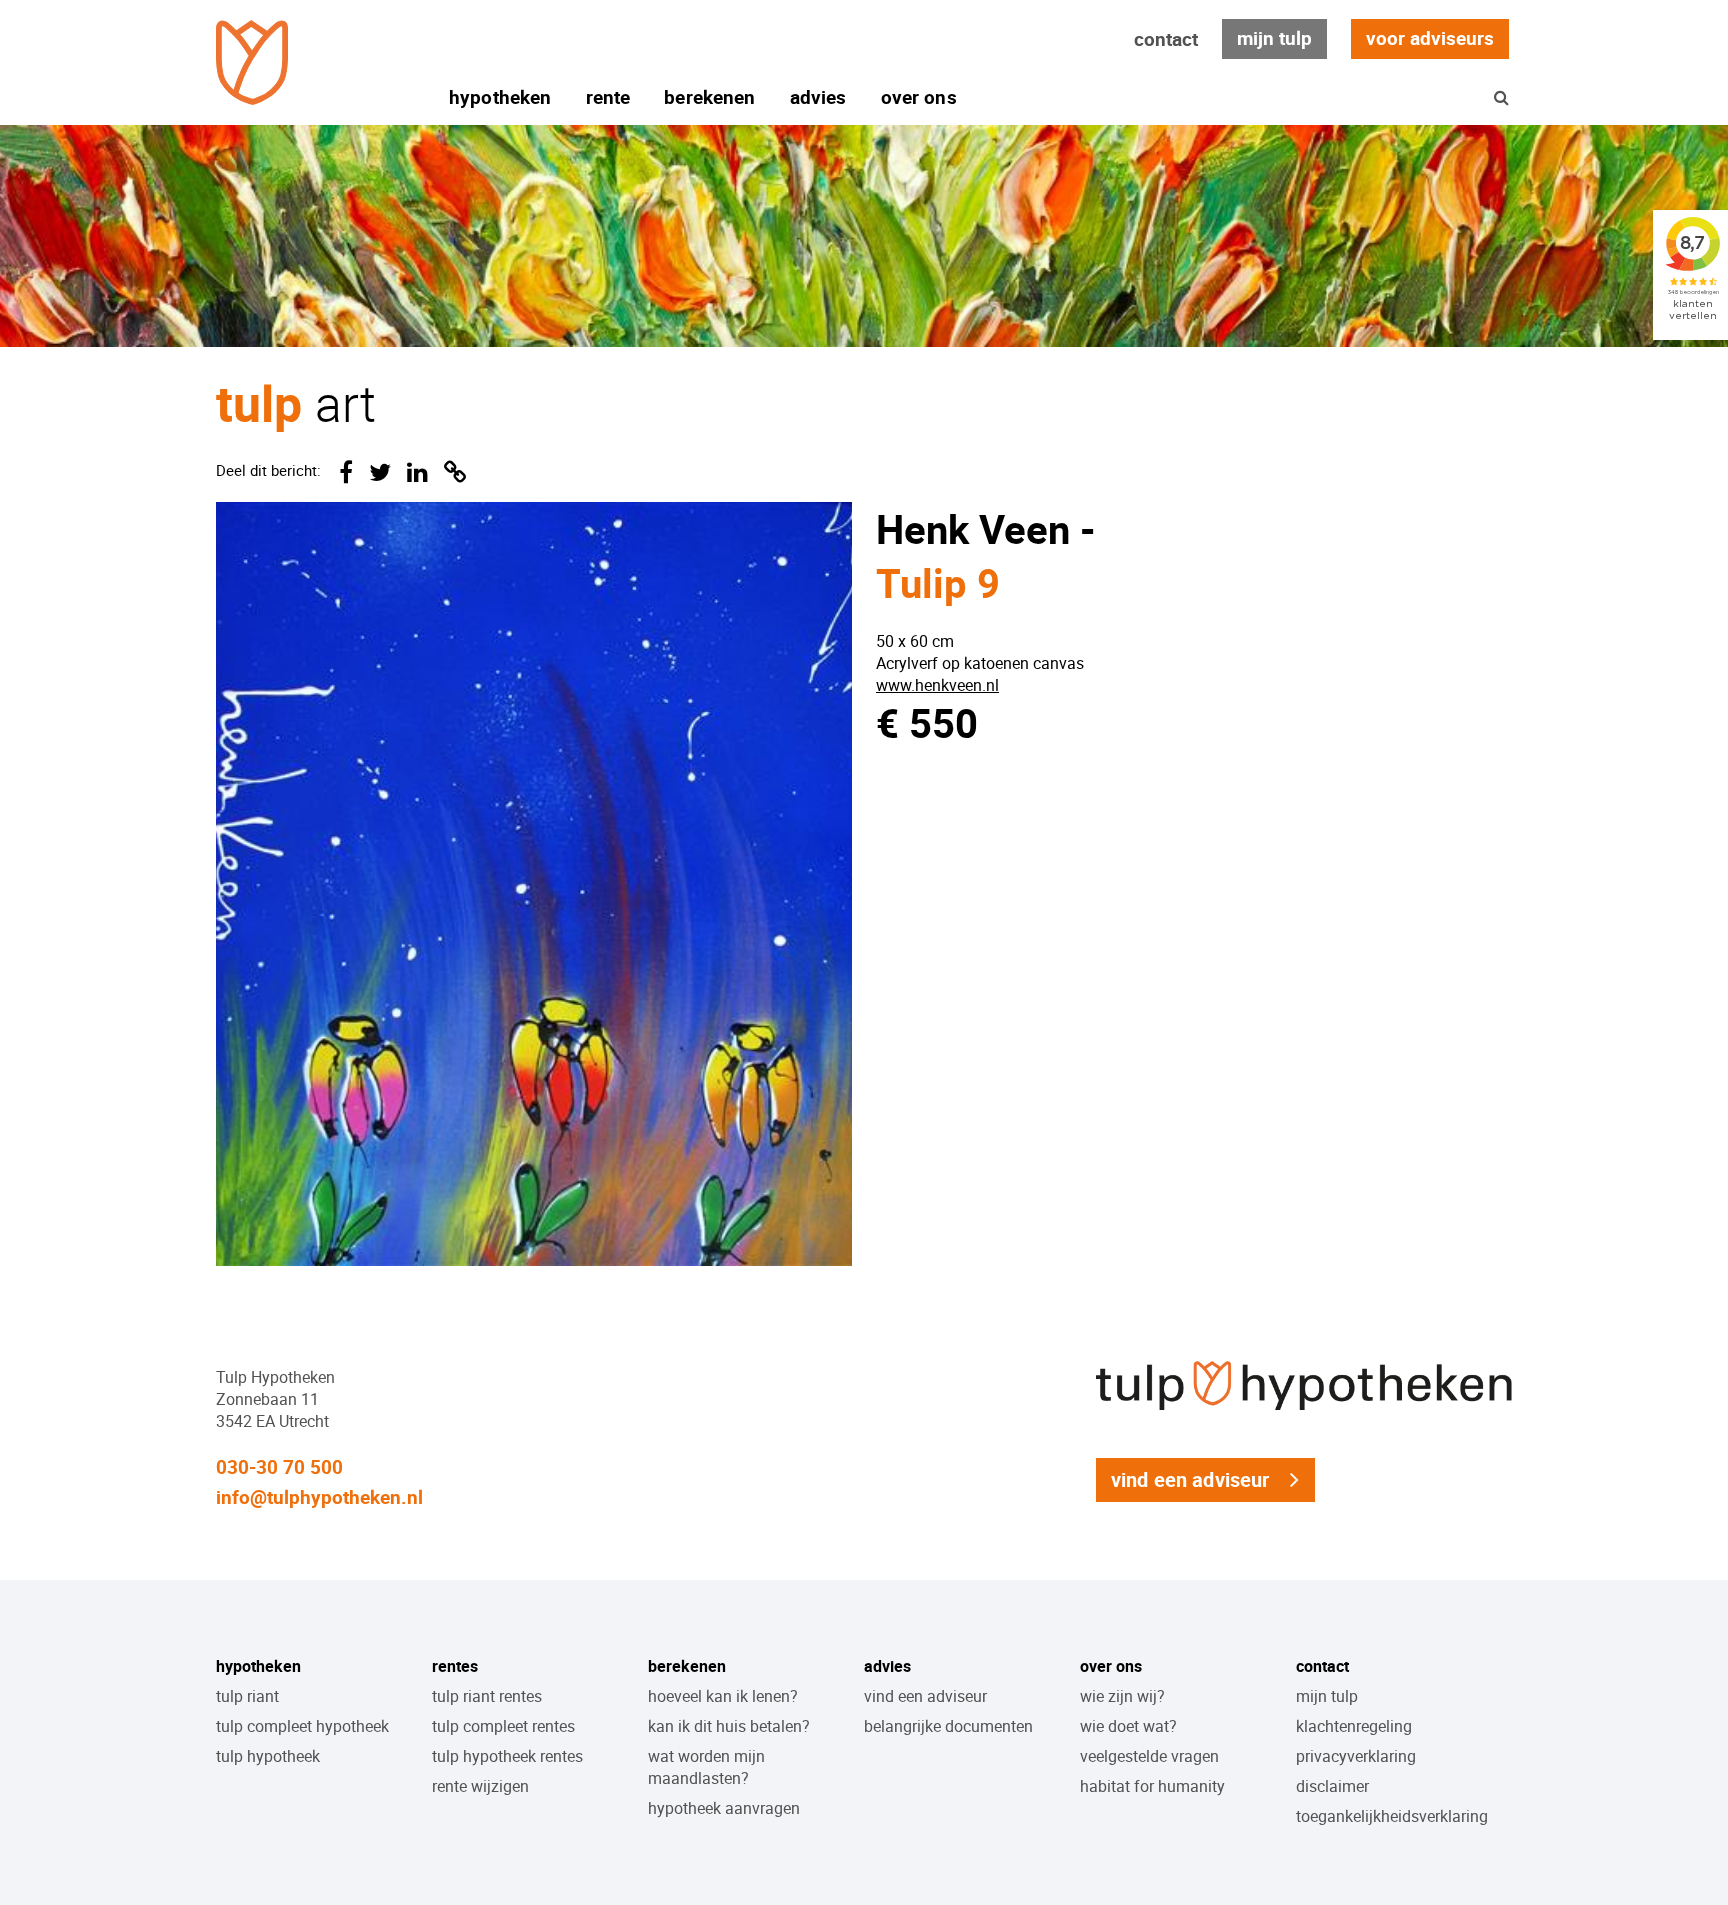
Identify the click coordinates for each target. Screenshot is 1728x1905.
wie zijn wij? (1122, 1696)
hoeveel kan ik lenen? (723, 1696)
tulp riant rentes (487, 1696)
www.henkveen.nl (937, 685)
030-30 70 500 (279, 1467)
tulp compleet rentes (503, 1726)
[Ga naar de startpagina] (1304, 1411)
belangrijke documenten (948, 1726)
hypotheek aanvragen (724, 1808)
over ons (919, 97)
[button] (1501, 97)
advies (818, 97)
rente (608, 97)
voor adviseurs (1430, 38)
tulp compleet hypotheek (302, 1726)
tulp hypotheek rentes (507, 1756)
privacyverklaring (1356, 1756)
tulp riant (247, 1696)
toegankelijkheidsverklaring (1392, 1816)
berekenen (709, 97)
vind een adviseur (1190, 1479)
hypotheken (500, 97)
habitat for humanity (1152, 1786)
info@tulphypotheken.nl (319, 1497)
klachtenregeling (1354, 1726)
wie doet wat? (1128, 1726)
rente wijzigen (480, 1786)
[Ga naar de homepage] (252, 62)
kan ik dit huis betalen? (729, 1726)
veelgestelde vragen (1149, 1756)
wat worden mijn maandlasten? (706, 1767)
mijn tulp (1274, 38)
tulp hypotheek (268, 1756)
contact (1166, 39)
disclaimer (1332, 1786)
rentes (455, 1666)
